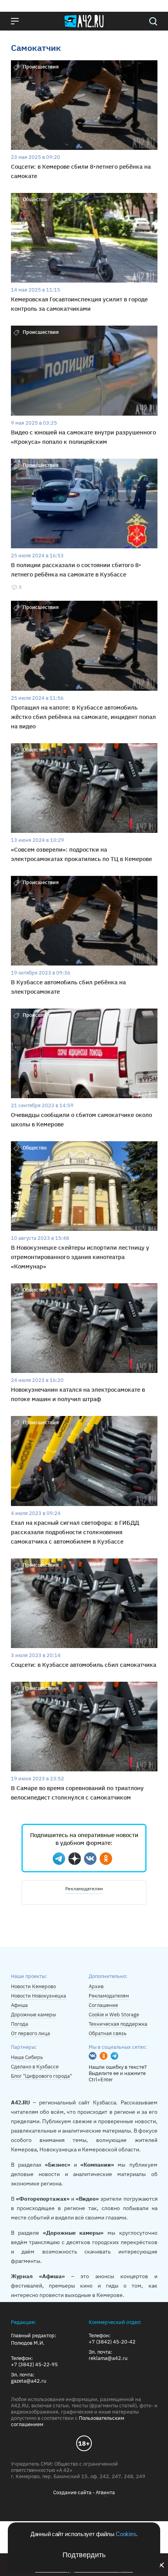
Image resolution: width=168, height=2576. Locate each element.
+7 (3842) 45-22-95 (34, 2365)
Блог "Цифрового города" (41, 2076)
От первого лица (30, 2033)
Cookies (126, 2534)
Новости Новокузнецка (38, 1996)
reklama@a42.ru (108, 2358)
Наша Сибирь (27, 2057)
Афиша (19, 2005)
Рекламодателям (84, 1889)
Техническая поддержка (118, 2024)
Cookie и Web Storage (114, 2015)
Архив (96, 1986)
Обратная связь (108, 2033)
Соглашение (103, 2005)
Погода (20, 2024)
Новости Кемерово (33, 1986)
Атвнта (105, 2492)
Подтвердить (84, 2555)
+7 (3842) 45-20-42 (112, 2342)
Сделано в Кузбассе (35, 2067)
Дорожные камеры (33, 2015)
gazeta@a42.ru (29, 2381)
